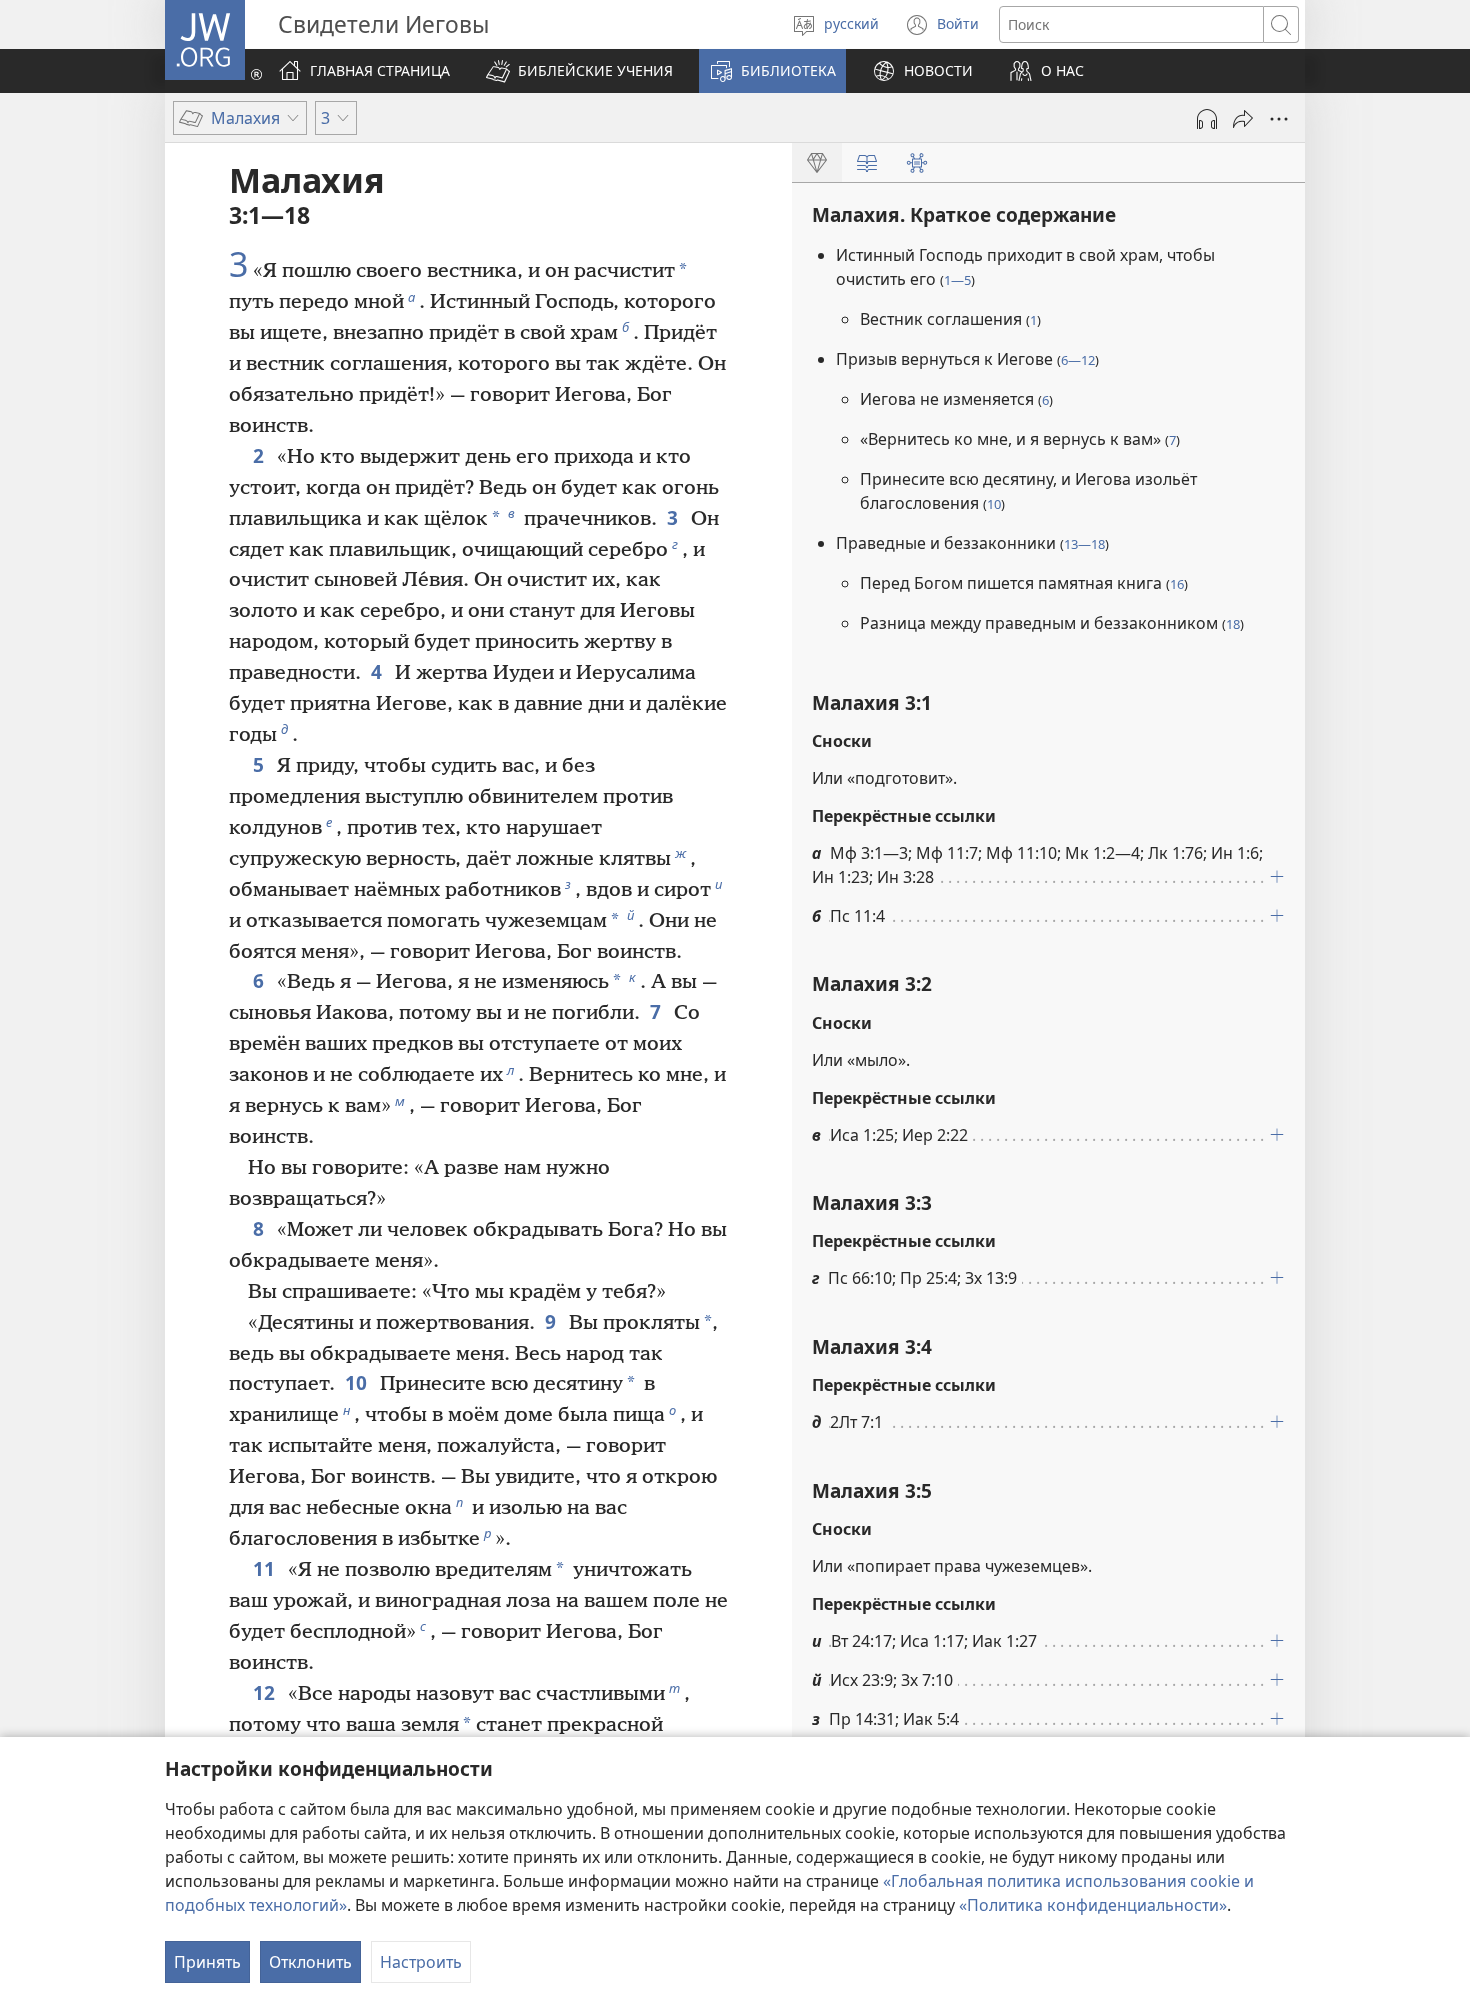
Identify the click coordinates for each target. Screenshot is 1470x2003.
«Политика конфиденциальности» (1093, 1905)
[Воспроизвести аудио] (1207, 119)
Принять (207, 1962)
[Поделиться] (1243, 119)
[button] (579, 71)
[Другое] (1279, 119)
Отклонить (310, 1962)
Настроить (421, 1962)
